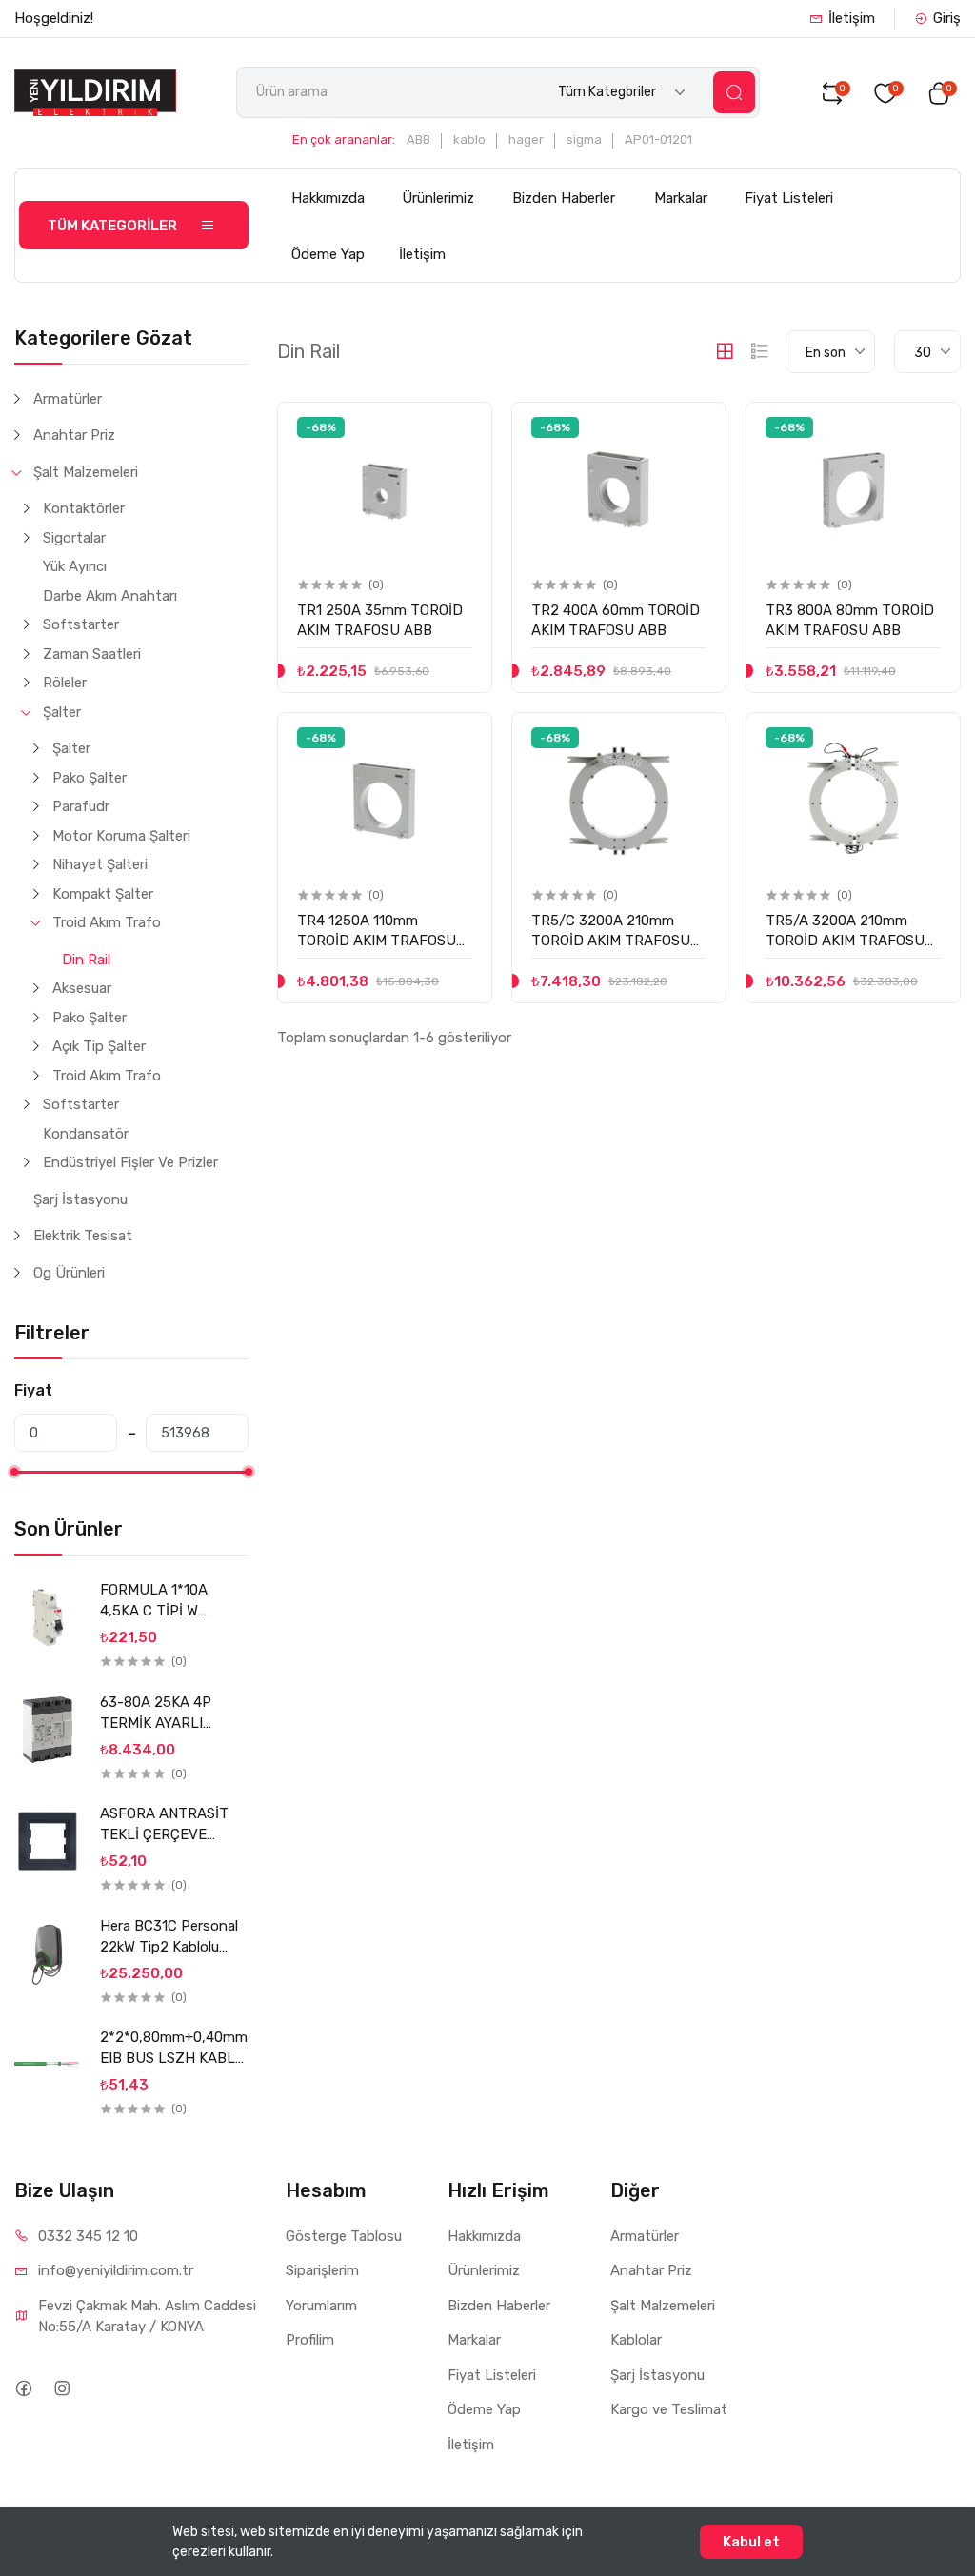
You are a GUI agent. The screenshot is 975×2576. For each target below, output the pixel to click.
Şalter (62, 712)
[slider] (14, 1472)
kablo (469, 139)
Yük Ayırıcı (75, 566)
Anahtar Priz (74, 435)
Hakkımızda (328, 198)
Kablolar (636, 2340)
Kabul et (751, 2542)
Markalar (681, 198)
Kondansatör (86, 1134)
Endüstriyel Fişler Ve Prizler (130, 1162)
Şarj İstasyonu (80, 1199)
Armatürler (68, 399)
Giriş (947, 18)
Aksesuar (82, 988)
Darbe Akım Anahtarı (110, 596)
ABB (418, 139)
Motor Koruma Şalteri (121, 836)
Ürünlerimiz (438, 198)
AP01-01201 (658, 139)
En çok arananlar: (344, 139)
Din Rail (86, 960)
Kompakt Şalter (103, 894)
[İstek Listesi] (457, 433)
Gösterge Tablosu (344, 2236)
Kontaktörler (84, 508)
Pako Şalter (90, 778)
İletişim (852, 18)
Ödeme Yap (328, 254)
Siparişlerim (322, 2270)
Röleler (65, 683)
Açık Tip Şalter (99, 1046)
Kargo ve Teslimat (669, 2409)
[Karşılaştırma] (457, 472)
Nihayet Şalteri (100, 864)
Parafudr (81, 806)
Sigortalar (74, 538)
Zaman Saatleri (92, 654)
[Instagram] (61, 2389)
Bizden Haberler (564, 198)
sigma (584, 139)
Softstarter (81, 624)
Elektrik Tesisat (83, 1236)
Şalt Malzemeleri (86, 472)
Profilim (310, 2340)
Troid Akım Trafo (107, 922)
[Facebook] (23, 2389)
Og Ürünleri (69, 1273)
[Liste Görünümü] (760, 351)
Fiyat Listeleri (789, 198)
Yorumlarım (321, 2306)
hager (526, 139)
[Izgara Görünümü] (725, 351)
